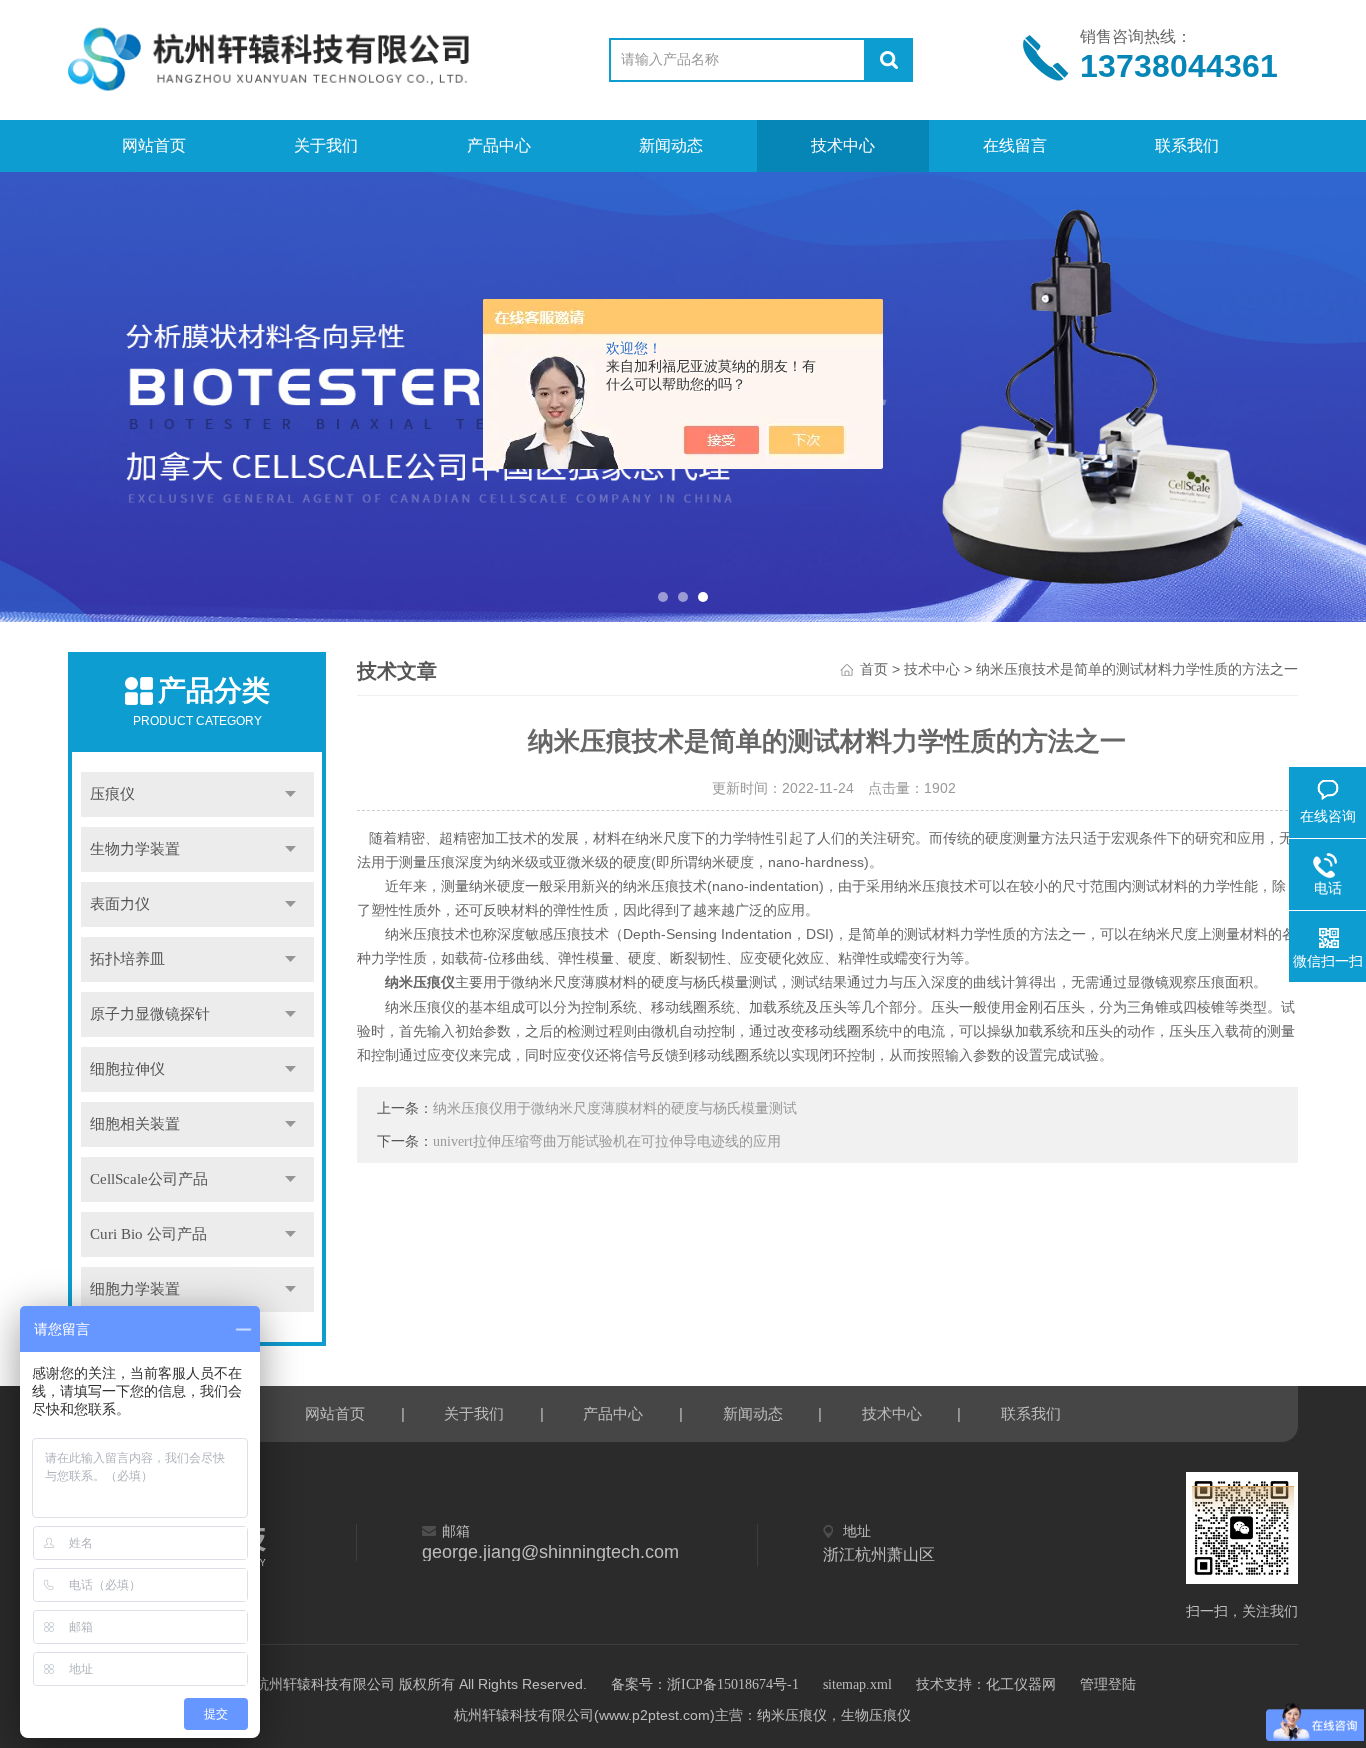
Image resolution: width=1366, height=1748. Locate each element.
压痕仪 (112, 794)
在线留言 (1015, 145)
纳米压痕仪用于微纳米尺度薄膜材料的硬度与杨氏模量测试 (615, 1108)
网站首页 (154, 145)
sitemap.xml (857, 1684)
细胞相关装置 (135, 1124)
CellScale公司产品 (149, 1179)
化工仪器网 (1021, 1684)
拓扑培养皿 (127, 959)
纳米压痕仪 (420, 982)
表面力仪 (120, 904)
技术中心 (843, 145)
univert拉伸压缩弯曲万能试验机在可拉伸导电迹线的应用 (607, 1141)
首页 (874, 669)
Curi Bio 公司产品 (148, 1234)
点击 (290, 794)
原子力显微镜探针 (150, 1014)
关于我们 (326, 145)
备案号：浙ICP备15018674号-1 (705, 1684)
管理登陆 (1108, 1684)
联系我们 (1187, 145)
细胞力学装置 (135, 1289)
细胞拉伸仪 (127, 1069)
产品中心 (499, 145)
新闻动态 (671, 145)
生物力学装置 (135, 849)
